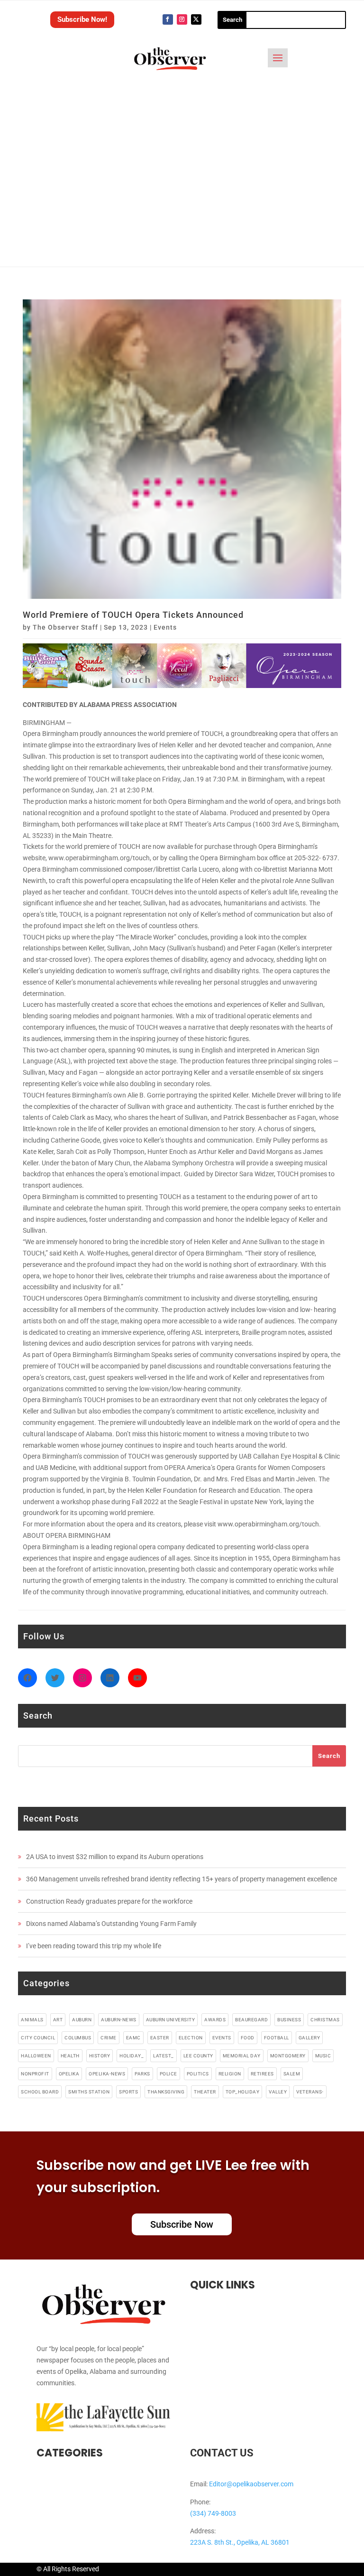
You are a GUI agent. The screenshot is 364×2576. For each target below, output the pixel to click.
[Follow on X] (196, 19)
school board (40, 2092)
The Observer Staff (65, 627)
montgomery (288, 2056)
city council (38, 2038)
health (70, 2056)
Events (165, 627)
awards (215, 2020)
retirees (262, 2074)
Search (329, 1756)
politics (198, 2074)
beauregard (251, 2020)
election (191, 2038)
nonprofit (35, 2074)
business (289, 2020)
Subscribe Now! (82, 19)
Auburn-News (119, 2020)
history (100, 2056)
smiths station (89, 2092)
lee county (198, 2056)
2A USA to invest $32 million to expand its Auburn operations (115, 1857)
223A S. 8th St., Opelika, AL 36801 (240, 2542)
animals (32, 2020)
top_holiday (243, 2092)
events (222, 2038)
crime (109, 2038)
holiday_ (132, 2056)
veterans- (310, 2092)
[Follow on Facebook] (168, 19)
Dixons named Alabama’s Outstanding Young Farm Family (111, 1924)
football (277, 2038)
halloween (36, 2056)
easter (160, 2038)
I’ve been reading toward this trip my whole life (94, 1946)
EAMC (133, 2038)
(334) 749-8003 (213, 2513)
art (58, 2020)
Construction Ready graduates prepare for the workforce (109, 1901)
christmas (325, 2020)
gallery (309, 2038)
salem (292, 2074)
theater (205, 2092)
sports (128, 2092)
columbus (78, 2038)
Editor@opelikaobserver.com (251, 2484)
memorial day (242, 2056)
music (323, 2056)
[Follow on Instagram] (182, 19)
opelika (69, 2074)
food (248, 2038)
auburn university (171, 2020)
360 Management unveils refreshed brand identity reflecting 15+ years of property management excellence (182, 1879)
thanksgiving (166, 2092)
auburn (82, 2020)
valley (278, 2092)
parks (142, 2074)
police (168, 2074)
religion (230, 2074)
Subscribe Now (182, 2224)
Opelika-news (107, 2074)
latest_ (164, 2056)
